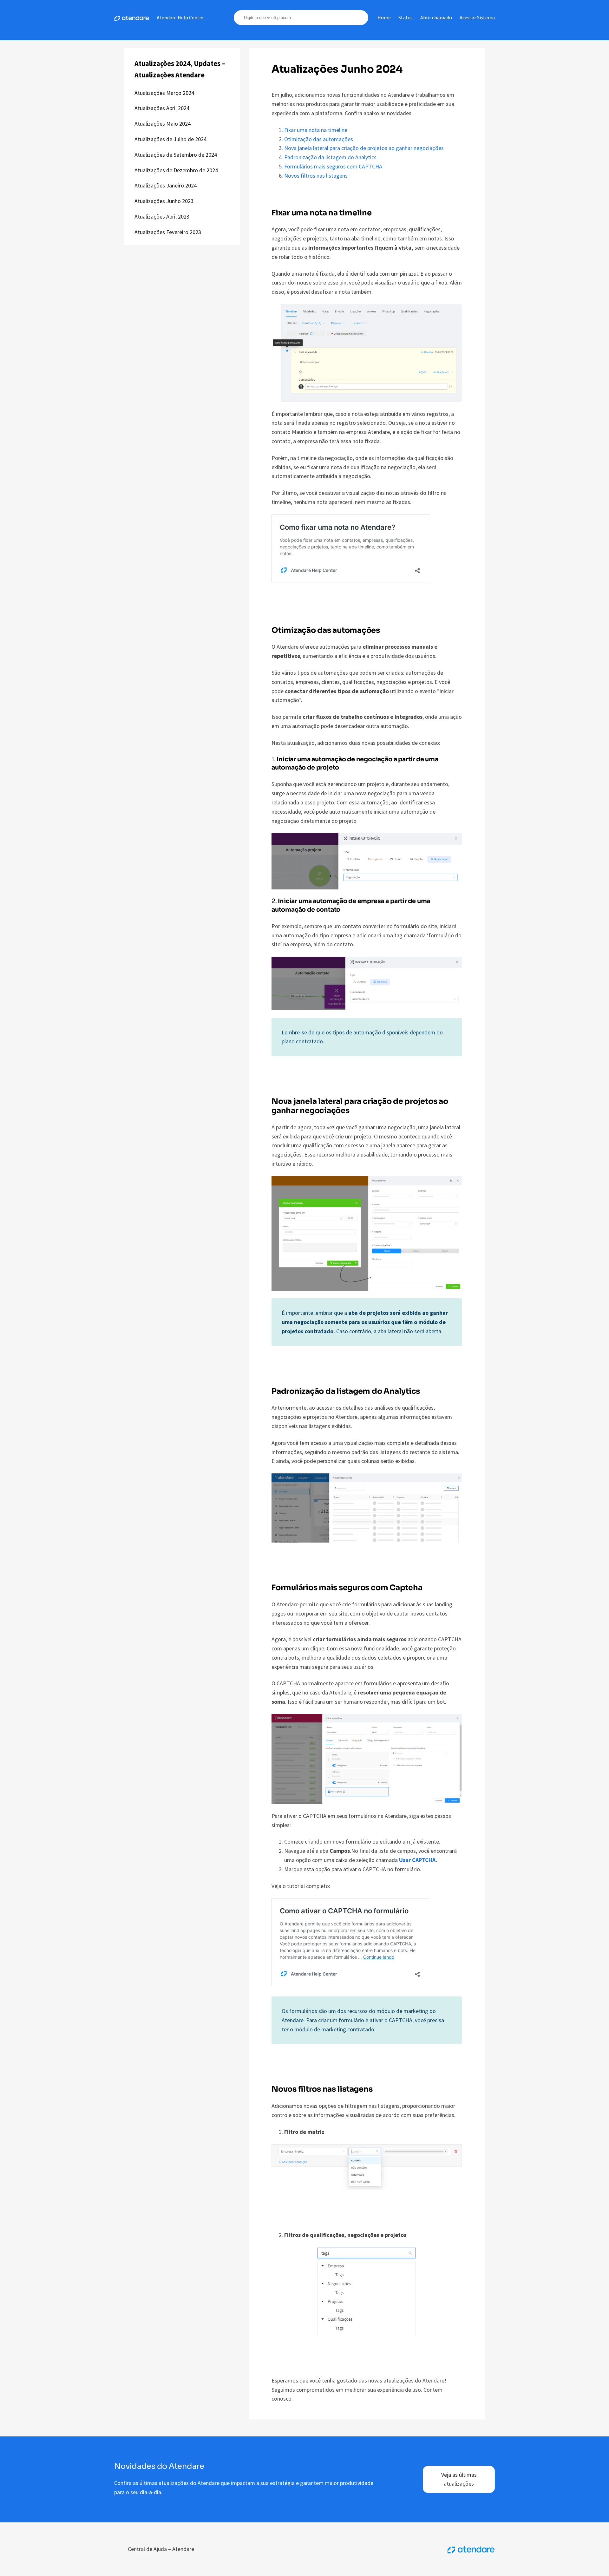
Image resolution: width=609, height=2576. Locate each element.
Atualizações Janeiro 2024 (166, 185)
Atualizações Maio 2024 (163, 124)
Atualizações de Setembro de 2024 (176, 155)
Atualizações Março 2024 (164, 93)
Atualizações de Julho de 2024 (170, 139)
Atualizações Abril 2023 (162, 216)
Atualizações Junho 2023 (164, 201)
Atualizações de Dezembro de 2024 (176, 170)
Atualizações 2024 (163, 63)
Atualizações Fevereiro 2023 (168, 232)
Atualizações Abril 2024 (162, 108)
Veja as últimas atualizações (459, 2479)
